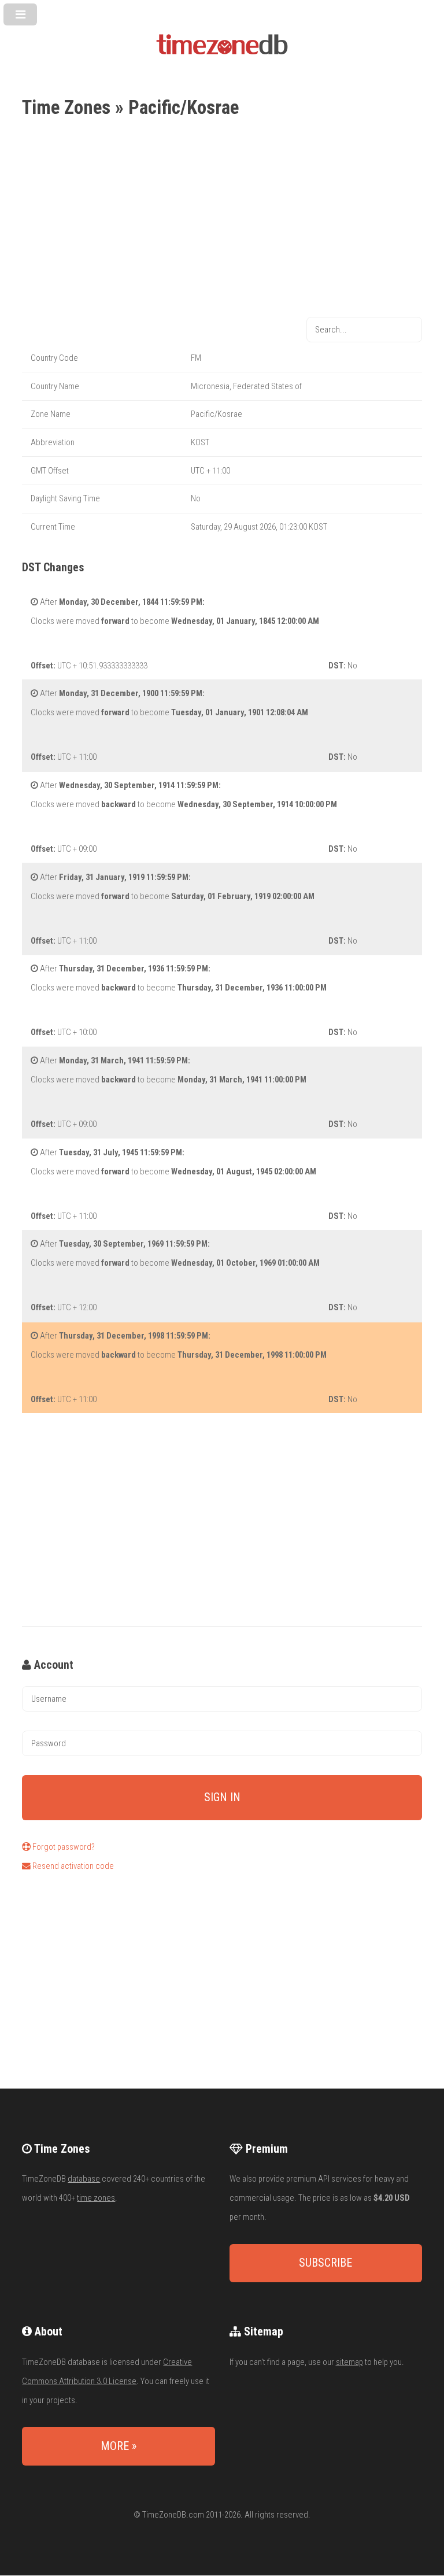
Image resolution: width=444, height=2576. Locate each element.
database (84, 2179)
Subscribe (325, 2263)
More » (119, 2446)
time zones (96, 2198)
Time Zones (66, 107)
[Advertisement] (222, 219)
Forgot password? (63, 1847)
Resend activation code (72, 1866)
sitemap (349, 2362)
